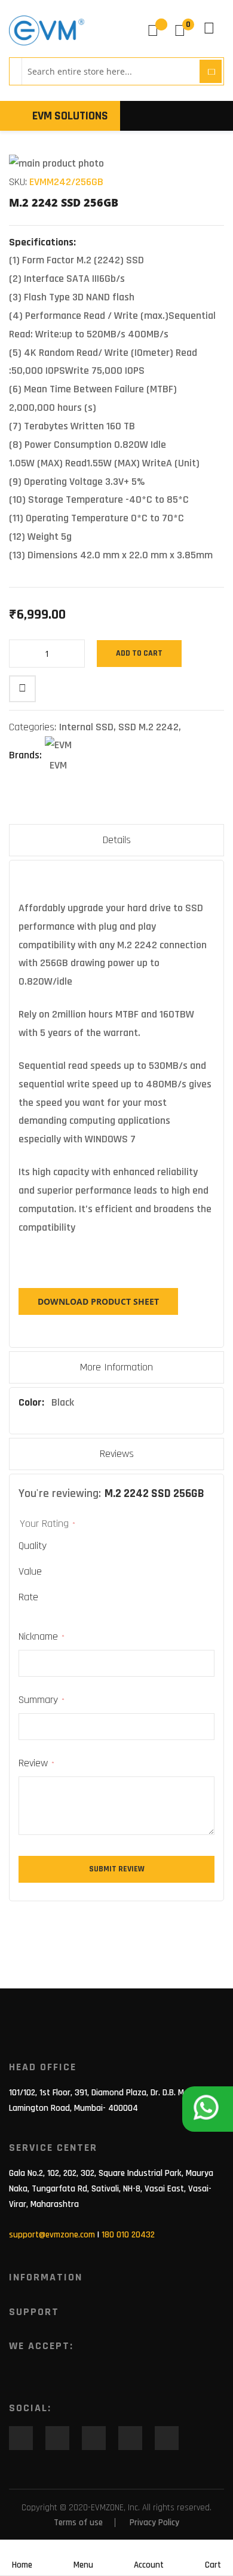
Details (117, 840)
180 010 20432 (128, 2235)
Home (22, 2565)
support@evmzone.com (52, 2235)
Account (149, 2565)
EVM (58, 765)
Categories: (34, 727)
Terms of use (78, 2523)
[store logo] (47, 30)
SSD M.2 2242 (148, 727)
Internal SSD (86, 727)
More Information (116, 1367)
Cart (213, 2565)
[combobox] (109, 71)
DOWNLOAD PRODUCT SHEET (98, 1301)
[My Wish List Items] (157, 30)
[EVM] (58, 746)
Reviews (117, 1454)
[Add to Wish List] (22, 689)
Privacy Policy (154, 2523)
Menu (83, 2565)
